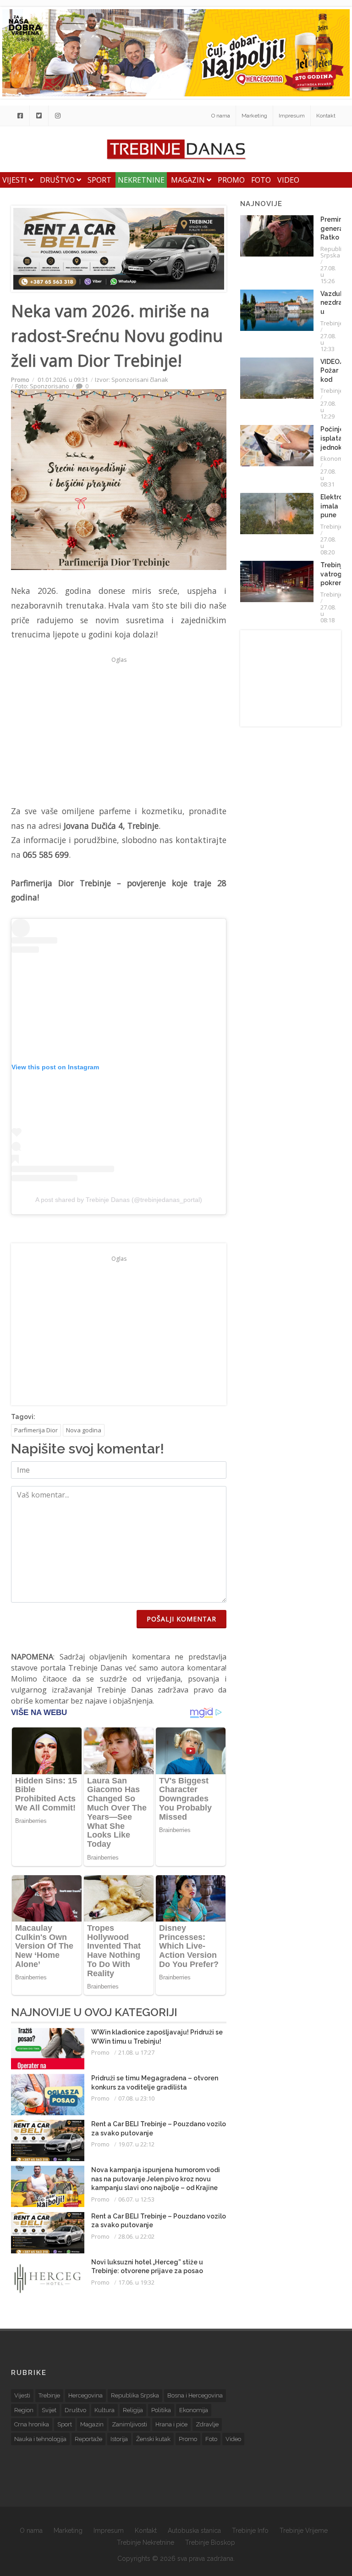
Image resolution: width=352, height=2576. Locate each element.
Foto (261, 180)
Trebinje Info (250, 2531)
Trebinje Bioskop (210, 2542)
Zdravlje (207, 2424)
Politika (161, 2410)
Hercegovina (85, 2395)
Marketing (254, 116)
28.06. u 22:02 (136, 2236)
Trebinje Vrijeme (304, 2531)
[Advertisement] (119, 731)
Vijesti (16, 180)
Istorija (119, 2439)
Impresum (292, 116)
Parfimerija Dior (36, 1430)
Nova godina (84, 1430)
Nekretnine (141, 180)
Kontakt (326, 116)
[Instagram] (58, 116)
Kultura (104, 2410)
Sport (99, 180)
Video (288, 180)
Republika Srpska (334, 252)
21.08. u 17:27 (136, 2052)
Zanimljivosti (129, 2424)
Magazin (189, 180)
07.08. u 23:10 (136, 2098)
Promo (231, 180)
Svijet (49, 2410)
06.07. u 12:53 (136, 2199)
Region (24, 2410)
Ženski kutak (153, 2439)
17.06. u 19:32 (136, 2282)
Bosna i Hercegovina (195, 2395)
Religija (133, 2410)
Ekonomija (335, 458)
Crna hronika (32, 2424)
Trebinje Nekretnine (146, 2542)
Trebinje (332, 323)
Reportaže (88, 2439)
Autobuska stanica (194, 2531)
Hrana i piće (171, 2424)
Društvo (58, 180)
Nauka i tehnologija (40, 2439)
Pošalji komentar (181, 1619)
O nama (221, 116)
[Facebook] (20, 116)
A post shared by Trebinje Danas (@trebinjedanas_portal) (119, 1200)
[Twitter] (39, 116)
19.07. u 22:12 (136, 2144)
